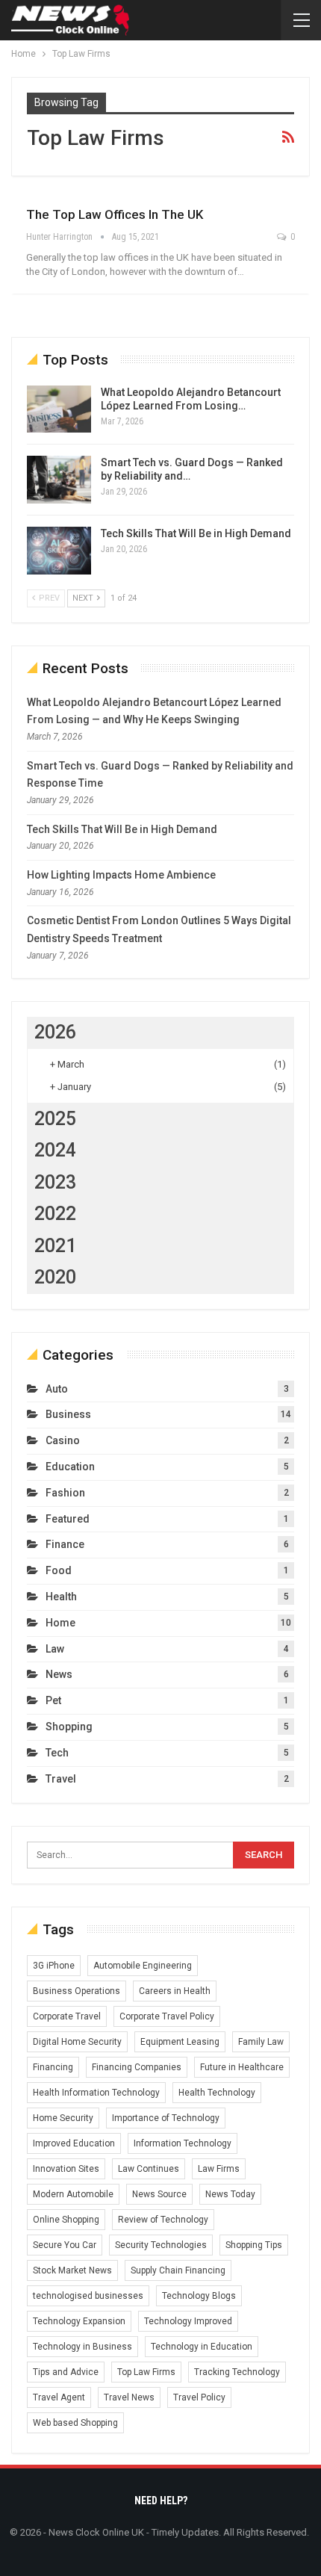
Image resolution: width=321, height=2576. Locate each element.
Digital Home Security (77, 2042)
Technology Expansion (79, 2321)
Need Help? (161, 2501)
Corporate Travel (67, 2016)
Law (55, 1649)
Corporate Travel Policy (167, 2016)
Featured (68, 1519)
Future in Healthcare (242, 2067)
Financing (53, 2067)
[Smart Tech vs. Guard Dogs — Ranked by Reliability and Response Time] (59, 480)
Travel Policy (199, 2397)
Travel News (129, 2397)
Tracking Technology (237, 2372)
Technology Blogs (199, 2296)
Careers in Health (175, 1991)
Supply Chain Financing (178, 2270)
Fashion (65, 1493)
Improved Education (74, 2143)
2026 (55, 1032)
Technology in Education (202, 2347)
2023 (55, 1182)
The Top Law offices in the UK (115, 214)
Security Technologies (161, 2245)
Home (60, 1623)
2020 (55, 1277)
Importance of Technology (166, 2118)
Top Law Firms (146, 2372)
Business (68, 1414)
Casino (63, 1440)
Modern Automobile (73, 2194)
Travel (61, 1779)
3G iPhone (54, 1966)
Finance (65, 1544)
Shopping (69, 1727)
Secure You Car (65, 2245)
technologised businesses (88, 2296)
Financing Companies (137, 2067)
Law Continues (149, 2169)
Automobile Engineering (143, 1966)
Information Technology (183, 2143)
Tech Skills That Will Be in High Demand (196, 533)
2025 (55, 1119)
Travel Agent (59, 2397)
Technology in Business (82, 2347)
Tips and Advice (66, 2372)
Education (70, 1467)
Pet (53, 1700)
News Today (230, 2194)
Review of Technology (163, 2220)
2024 (55, 1150)
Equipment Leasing (180, 2042)
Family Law (261, 2042)
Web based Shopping (75, 2423)
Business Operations (77, 1991)
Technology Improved (188, 2321)
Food (59, 1570)
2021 (55, 1246)
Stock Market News (72, 2270)
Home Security (63, 2118)
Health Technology (217, 2093)
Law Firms (219, 2169)
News (59, 1674)
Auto (57, 1389)
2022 (55, 1214)
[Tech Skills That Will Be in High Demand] (59, 551)
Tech (57, 1753)
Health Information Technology (96, 2093)
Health (61, 1597)
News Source (159, 2194)
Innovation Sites (66, 2169)
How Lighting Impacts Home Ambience (121, 875)
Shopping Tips (254, 2245)
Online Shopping (66, 2220)
